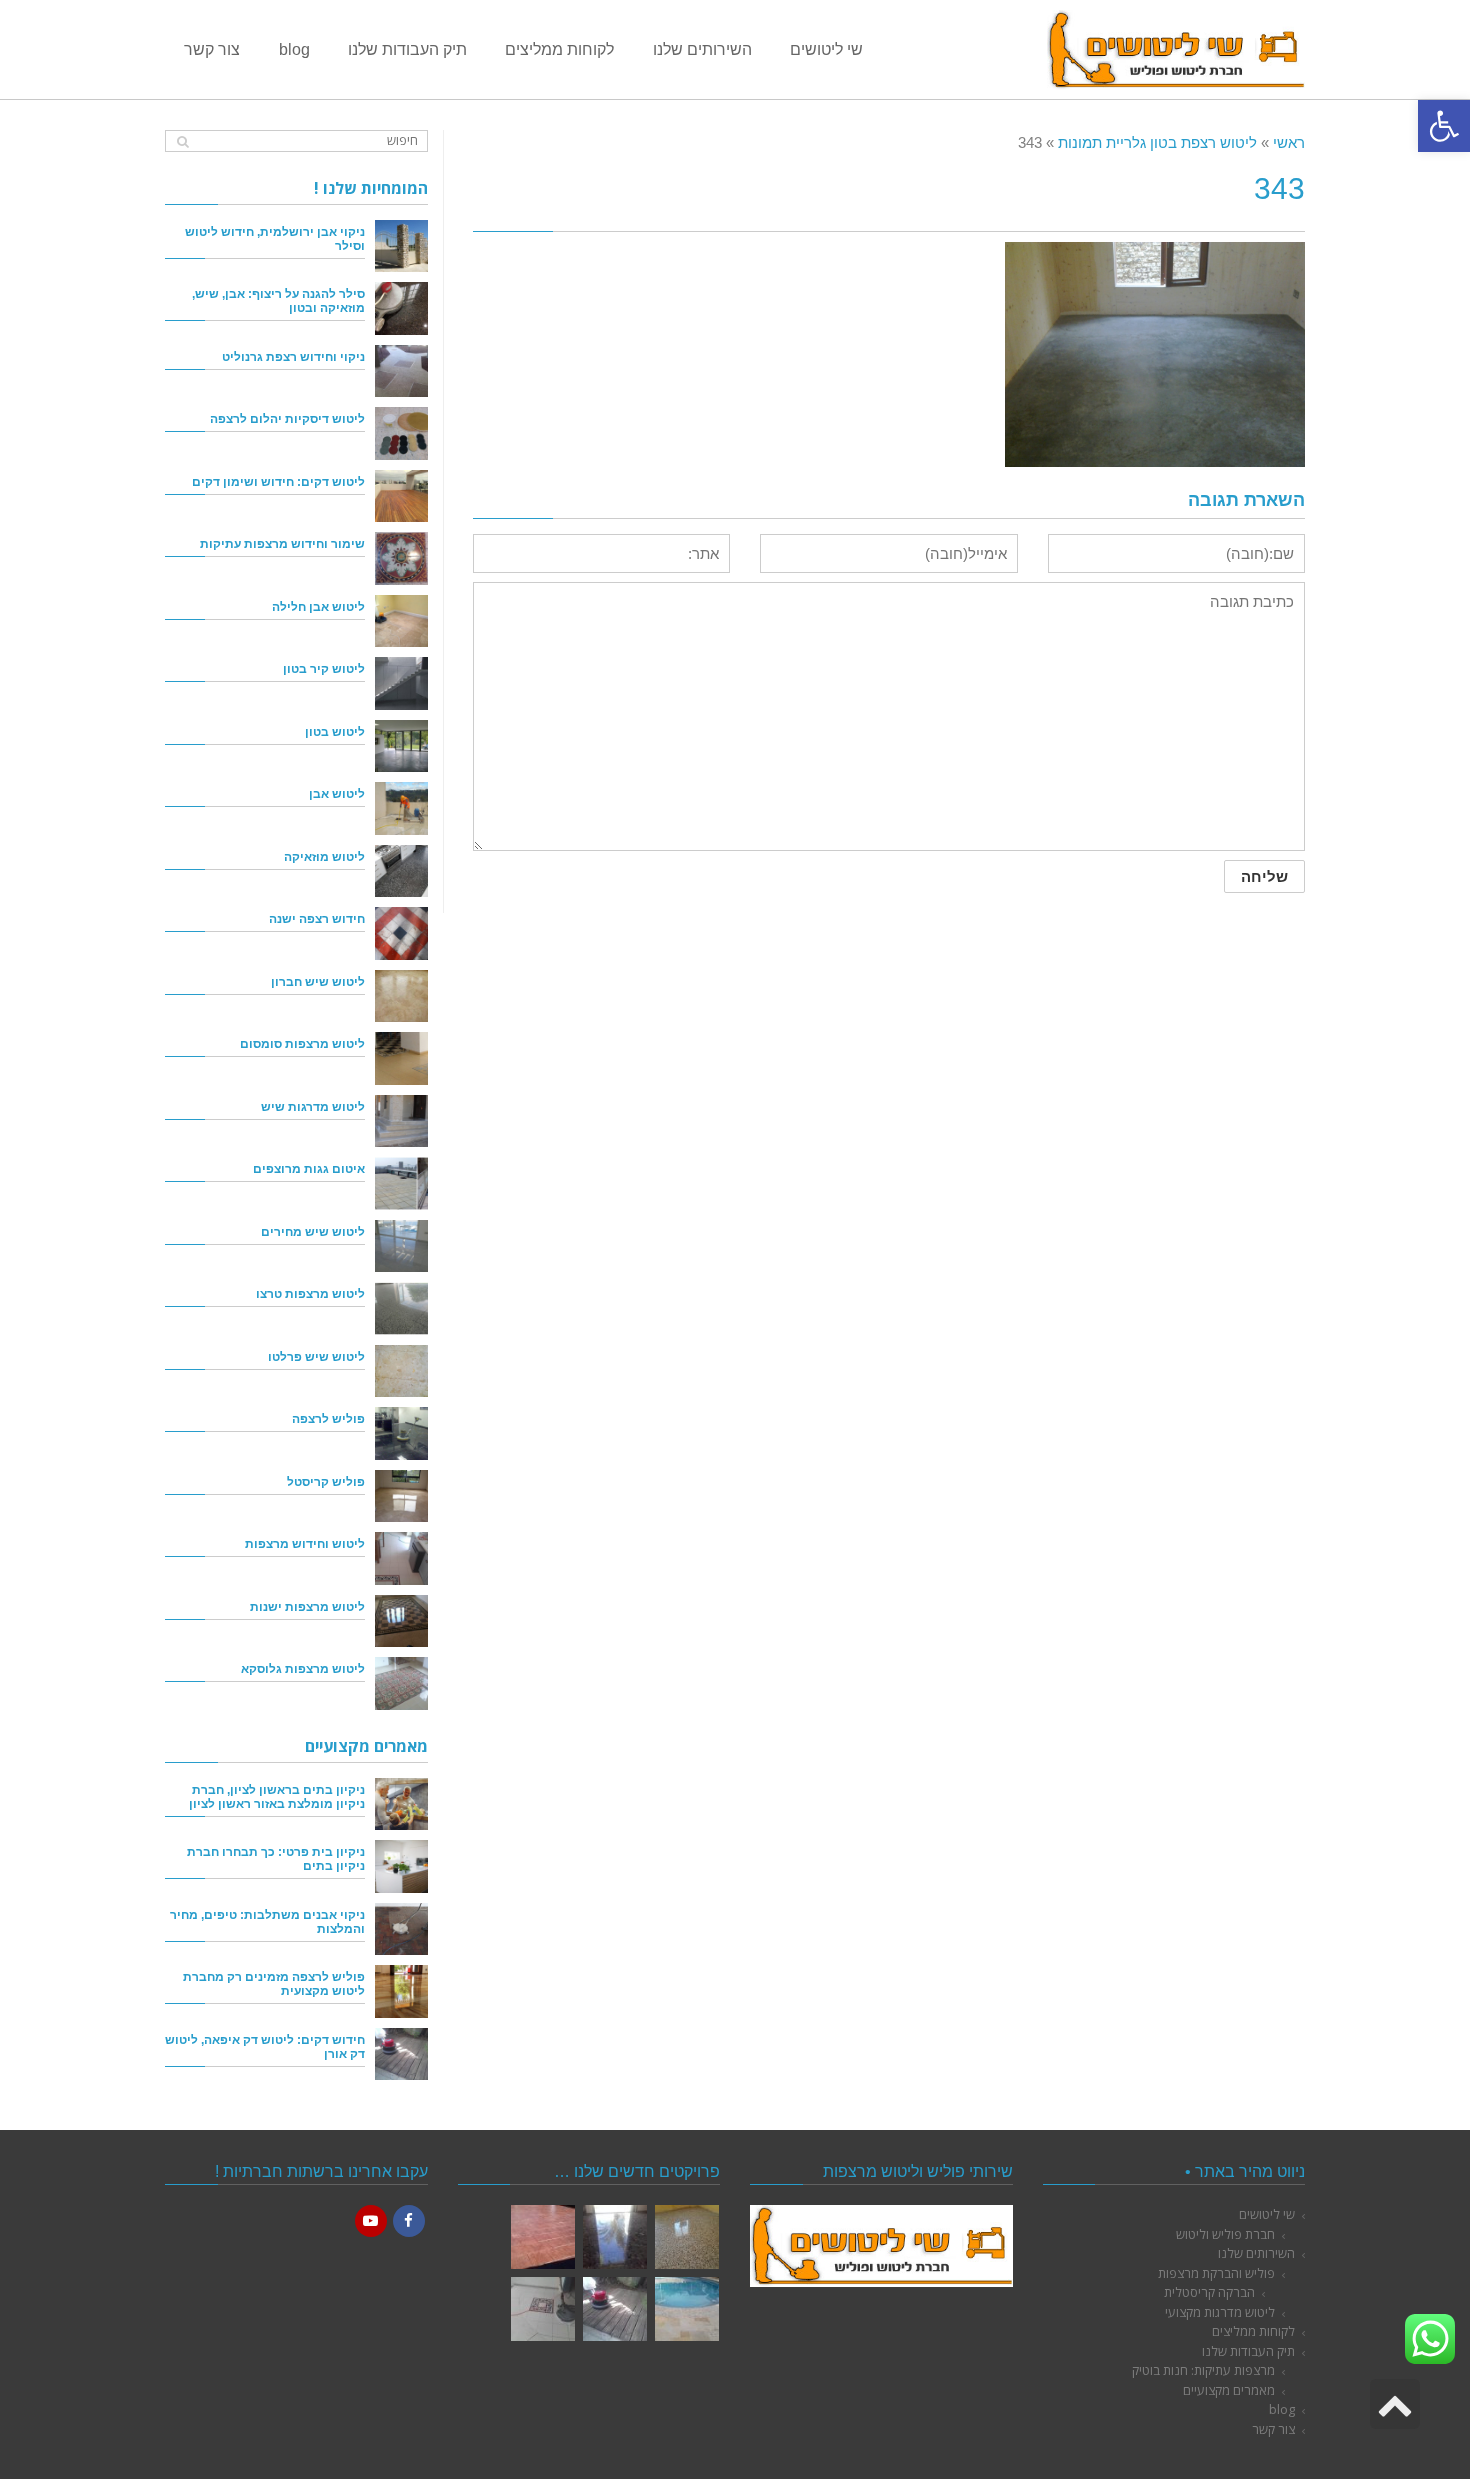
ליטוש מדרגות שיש (313, 1106)
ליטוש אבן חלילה (318, 606)
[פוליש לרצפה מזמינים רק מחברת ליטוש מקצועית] (401, 1991)
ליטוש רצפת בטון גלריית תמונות (1157, 142)
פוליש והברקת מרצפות (1216, 2273)
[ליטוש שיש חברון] (401, 996)
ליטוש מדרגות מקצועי (1220, 2312)
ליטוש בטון (335, 731)
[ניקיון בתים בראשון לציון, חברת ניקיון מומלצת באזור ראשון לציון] (401, 1804)
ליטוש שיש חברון (318, 981)
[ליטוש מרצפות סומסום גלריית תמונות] (543, 2309)
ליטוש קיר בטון (324, 668)
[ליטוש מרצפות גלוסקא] (401, 1683)
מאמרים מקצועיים (1229, 2390)
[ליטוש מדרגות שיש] (401, 1121)
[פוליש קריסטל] (401, 1496)
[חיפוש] (182, 141)
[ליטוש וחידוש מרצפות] (401, 1558)
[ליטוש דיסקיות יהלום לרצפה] (401, 433)
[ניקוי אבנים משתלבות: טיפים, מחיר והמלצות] (401, 1929)
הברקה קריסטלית (1209, 2292)
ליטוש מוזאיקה (324, 856)
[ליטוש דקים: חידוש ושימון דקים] (401, 496)
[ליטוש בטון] (401, 746)
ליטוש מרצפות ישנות (307, 1606)
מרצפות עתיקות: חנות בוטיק (1203, 2370)
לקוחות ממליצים (1253, 2331)
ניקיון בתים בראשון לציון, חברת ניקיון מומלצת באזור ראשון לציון (277, 1796)
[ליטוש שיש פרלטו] (401, 1371)
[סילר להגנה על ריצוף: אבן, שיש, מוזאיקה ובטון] (401, 308)
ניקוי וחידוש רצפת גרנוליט (293, 356)
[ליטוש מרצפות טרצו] (401, 1308)
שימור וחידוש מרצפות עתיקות (282, 543)
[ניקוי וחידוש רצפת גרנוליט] (401, 371)
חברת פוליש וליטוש (1225, 2234)
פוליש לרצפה (328, 1418)
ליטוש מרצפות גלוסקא (303, 1668)
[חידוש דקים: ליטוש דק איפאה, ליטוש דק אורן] (401, 2054)
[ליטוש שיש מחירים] (401, 1246)
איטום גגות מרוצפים (309, 1168)
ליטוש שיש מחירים (313, 1231)
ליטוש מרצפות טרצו (310, 1293)
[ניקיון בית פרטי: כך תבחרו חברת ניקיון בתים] (401, 1866)
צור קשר (1273, 2429)
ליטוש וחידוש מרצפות (305, 1543)
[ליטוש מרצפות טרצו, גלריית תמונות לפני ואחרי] (687, 2237)
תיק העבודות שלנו (1248, 2351)
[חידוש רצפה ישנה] (401, 933)
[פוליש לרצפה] (401, 1433)
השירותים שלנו (1256, 2253)
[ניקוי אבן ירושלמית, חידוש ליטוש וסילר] (401, 246)
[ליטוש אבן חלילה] (401, 621)
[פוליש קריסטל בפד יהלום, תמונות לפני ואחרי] (615, 2237)
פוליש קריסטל (326, 1481)
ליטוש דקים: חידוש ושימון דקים (278, 481)
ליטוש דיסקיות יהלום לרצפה (287, 418)
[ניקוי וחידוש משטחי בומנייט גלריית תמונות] (543, 2237)
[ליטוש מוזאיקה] (401, 871)
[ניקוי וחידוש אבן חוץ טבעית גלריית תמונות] (687, 2309)
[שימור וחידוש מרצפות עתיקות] (401, 558)
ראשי (1289, 142)
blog (1282, 2409)
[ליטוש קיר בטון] (401, 683)
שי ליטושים (1267, 2214)
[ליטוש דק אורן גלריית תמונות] (615, 2309)
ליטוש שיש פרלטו (316, 1356)
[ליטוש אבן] (401, 808)
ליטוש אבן (337, 793)
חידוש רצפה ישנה (317, 918)
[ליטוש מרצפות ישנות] (401, 1621)
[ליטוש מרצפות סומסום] (401, 1058)
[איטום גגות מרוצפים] (401, 1183)
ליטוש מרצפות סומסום (302, 1043)
